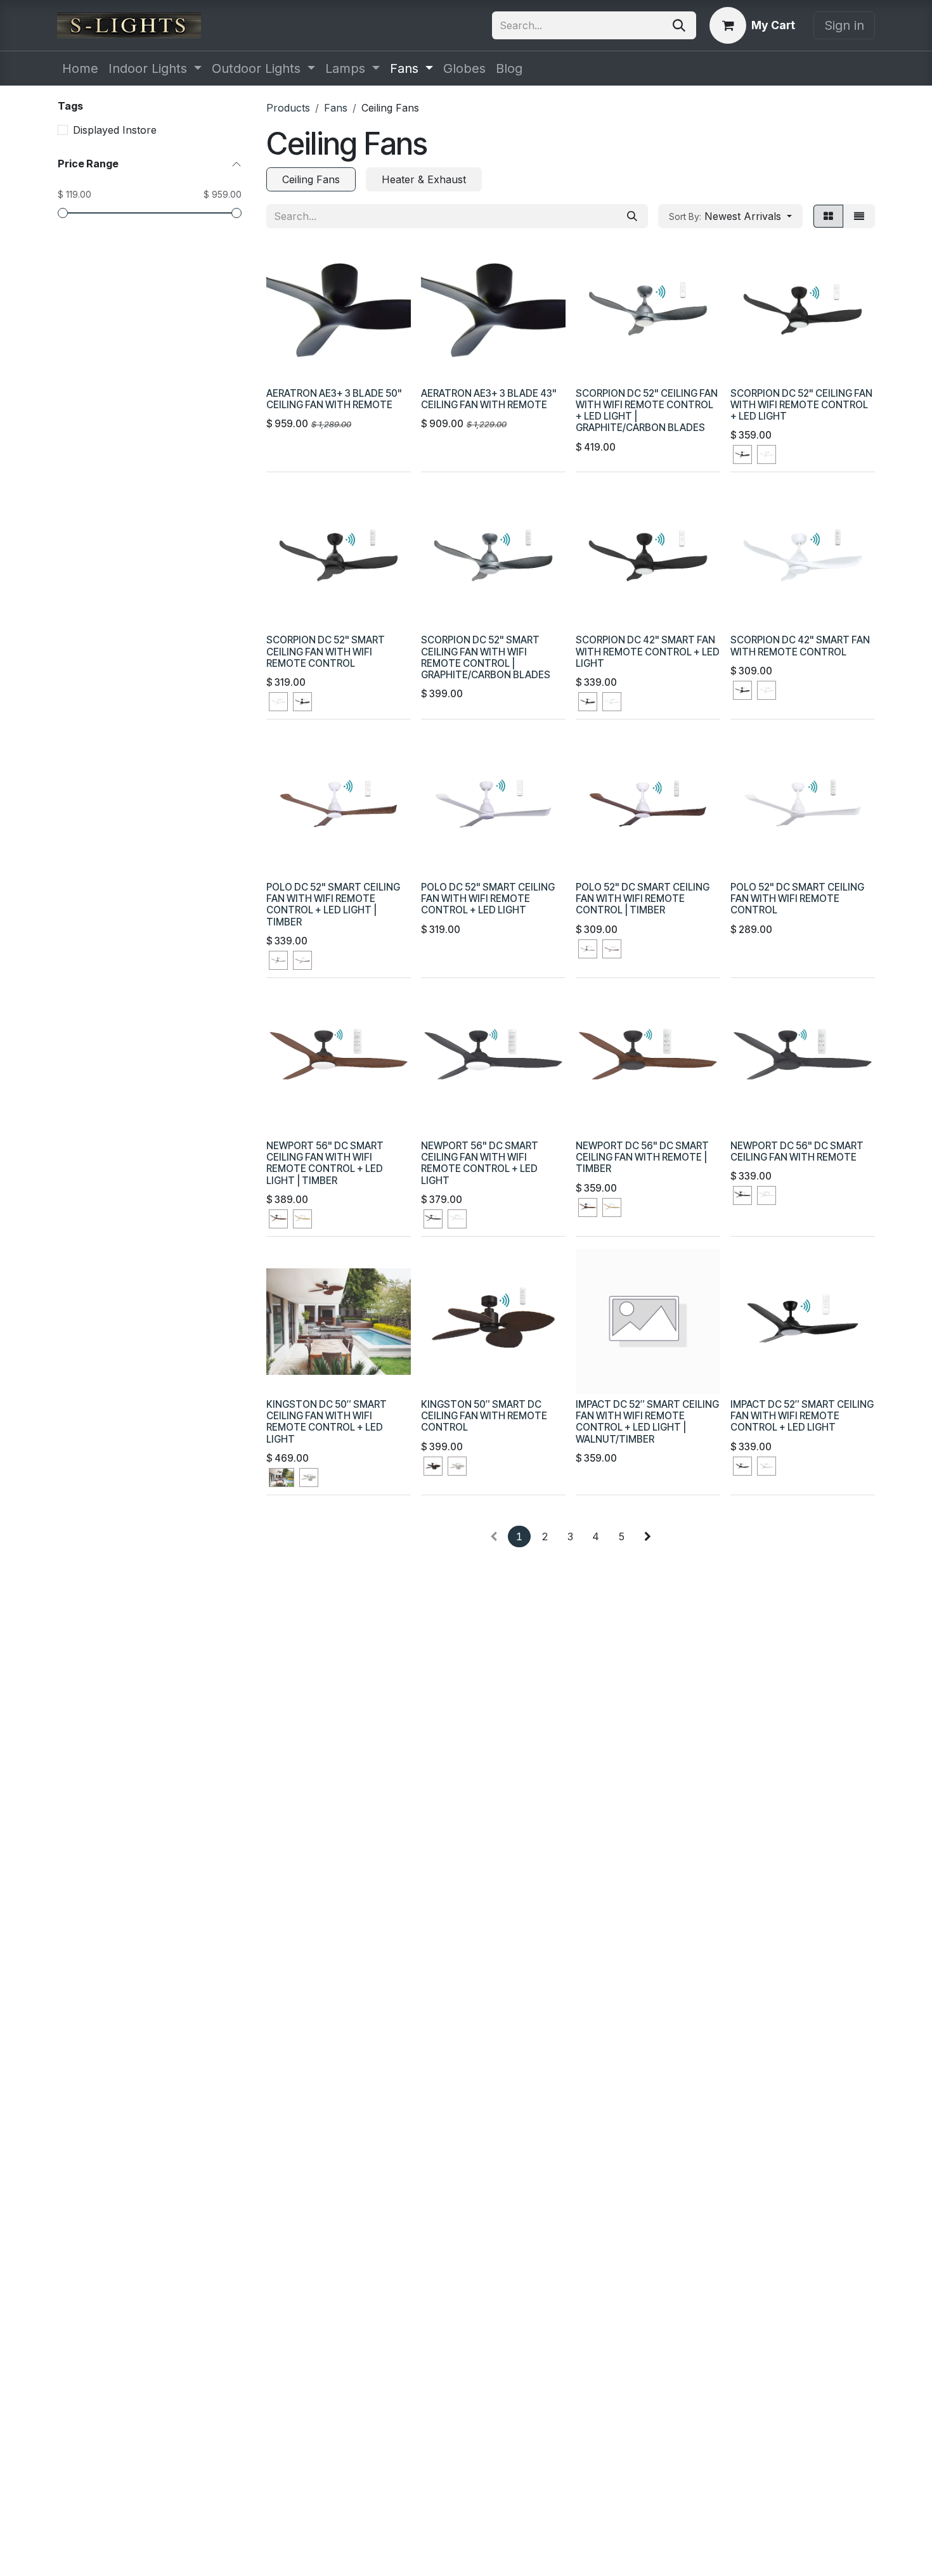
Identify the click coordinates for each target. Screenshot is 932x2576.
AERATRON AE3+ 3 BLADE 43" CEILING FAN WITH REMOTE (489, 399)
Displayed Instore (115, 130)
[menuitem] (80, 68)
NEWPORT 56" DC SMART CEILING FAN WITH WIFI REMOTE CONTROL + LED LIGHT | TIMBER (325, 1163)
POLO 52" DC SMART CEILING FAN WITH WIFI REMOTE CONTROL (797, 898)
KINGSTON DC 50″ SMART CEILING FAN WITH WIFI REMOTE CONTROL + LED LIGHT (327, 1422)
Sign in (844, 25)
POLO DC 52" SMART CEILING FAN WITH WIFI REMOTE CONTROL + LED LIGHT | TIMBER (333, 905)
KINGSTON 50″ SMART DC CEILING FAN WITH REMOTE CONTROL (484, 1416)
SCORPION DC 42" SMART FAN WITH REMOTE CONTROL (800, 646)
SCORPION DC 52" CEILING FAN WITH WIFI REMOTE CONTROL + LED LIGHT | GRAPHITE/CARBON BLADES (647, 411)
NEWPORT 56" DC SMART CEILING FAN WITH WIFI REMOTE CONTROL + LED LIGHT (480, 1163)
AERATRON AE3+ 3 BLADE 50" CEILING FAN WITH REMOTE (334, 399)
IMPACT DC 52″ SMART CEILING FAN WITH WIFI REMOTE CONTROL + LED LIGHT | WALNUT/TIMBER (647, 1422)
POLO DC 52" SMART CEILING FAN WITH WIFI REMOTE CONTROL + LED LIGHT (488, 898)
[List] (859, 216)
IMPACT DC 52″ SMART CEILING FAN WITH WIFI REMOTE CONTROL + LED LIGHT (802, 1416)
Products (288, 108)
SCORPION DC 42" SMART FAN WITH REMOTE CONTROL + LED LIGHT (648, 651)
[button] (730, 216)
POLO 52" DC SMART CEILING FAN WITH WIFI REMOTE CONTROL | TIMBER (643, 898)
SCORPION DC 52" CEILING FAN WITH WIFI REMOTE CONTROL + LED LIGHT (801, 405)
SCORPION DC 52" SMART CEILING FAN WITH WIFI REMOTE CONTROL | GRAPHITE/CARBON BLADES (486, 657)
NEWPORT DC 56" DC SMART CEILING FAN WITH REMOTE (797, 1151)
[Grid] (828, 216)
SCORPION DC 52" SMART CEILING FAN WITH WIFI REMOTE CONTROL (326, 651)
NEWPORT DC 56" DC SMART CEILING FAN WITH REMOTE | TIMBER (642, 1157)
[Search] (679, 25)
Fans (336, 108)
